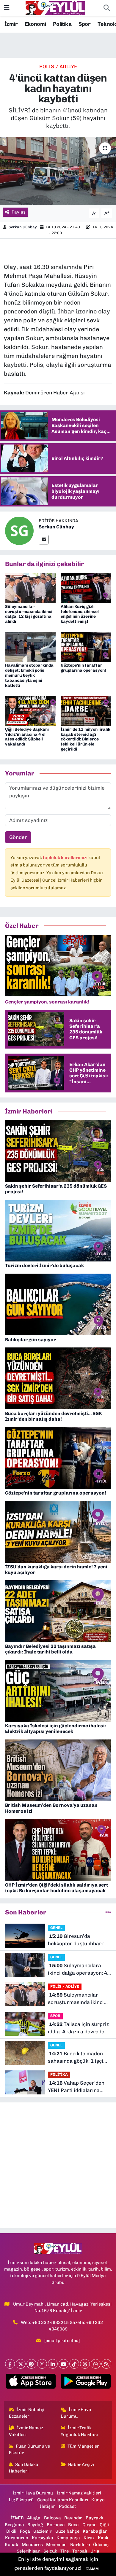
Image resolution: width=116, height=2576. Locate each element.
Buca (73, 2525)
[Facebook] (10, 2364)
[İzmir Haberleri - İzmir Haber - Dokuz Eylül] (55, 8)
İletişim (48, 2506)
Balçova (52, 2518)
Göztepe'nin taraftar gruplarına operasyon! (83, 668)
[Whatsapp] (96, 2364)
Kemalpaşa (68, 2538)
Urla (95, 2551)
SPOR (55, 2016)
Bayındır (73, 2518)
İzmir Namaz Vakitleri (26, 2431)
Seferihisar (28, 2551)
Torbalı (80, 2551)
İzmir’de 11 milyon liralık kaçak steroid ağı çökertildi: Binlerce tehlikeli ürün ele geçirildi (86, 739)
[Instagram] (42, 2364)
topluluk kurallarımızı (66, 858)
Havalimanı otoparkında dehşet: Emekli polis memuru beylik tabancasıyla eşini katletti (29, 675)
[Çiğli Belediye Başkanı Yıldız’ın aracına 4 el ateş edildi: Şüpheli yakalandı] (30, 710)
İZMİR (17, 2518)
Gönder (18, 837)
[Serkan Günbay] (19, 531)
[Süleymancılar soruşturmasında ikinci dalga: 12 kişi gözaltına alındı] (30, 587)
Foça (25, 2531)
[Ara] (106, 8)
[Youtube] (64, 2364)
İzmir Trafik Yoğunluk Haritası (79, 2431)
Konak (11, 2545)
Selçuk (50, 2551)
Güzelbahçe (67, 2531)
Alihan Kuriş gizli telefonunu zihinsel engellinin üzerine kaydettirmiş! (80, 614)
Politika (62, 24)
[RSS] (106, 2364)
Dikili (11, 2531)
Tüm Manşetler (83, 2446)
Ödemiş (101, 2545)
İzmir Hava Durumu (76, 2413)
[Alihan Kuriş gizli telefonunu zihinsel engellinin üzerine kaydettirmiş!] (86, 587)
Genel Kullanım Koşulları (63, 2500)
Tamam (92, 2569)
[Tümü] (108, 1912)
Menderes (32, 2545)
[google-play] (86, 2382)
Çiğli (104, 2525)
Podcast (68, 2506)
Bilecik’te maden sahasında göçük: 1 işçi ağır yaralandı (76, 2058)
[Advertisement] (58, 2165)
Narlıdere (80, 2545)
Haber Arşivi (81, 2465)
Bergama (14, 2525)
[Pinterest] (31, 2364)
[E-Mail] (44, 540)
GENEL (56, 1928)
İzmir (11, 24)
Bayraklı (94, 2518)
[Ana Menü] (7, 8)
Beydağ (35, 2525)
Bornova (56, 2525)
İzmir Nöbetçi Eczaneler (27, 2413)
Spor (85, 24)
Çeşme (89, 2525)
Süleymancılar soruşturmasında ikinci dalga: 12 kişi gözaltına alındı (29, 614)
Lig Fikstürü (21, 2500)
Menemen (56, 2545)
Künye (98, 2500)
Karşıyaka (43, 2538)
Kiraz (89, 2538)
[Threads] (85, 2364)
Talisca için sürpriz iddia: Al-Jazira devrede (78, 2028)
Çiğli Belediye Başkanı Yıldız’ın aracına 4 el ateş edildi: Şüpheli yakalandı (27, 737)
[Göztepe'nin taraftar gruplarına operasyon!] (86, 646)
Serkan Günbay (23, 227)
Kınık (103, 2538)
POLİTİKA (59, 2074)
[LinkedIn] (53, 2364)
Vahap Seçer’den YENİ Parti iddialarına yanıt (76, 2087)
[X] (21, 2364)
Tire (65, 2551)
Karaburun (17, 2538)
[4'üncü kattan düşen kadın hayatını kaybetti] (58, 171)
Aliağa (34, 2518)
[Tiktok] (74, 2364)
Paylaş (19, 212)
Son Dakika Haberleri (24, 2468)
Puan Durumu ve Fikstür (30, 2449)
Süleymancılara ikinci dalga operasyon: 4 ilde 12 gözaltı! (77, 1970)
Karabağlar (95, 2531)
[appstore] (30, 2382)
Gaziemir (43, 2531)
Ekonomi (35, 24)
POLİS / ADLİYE (58, 66)
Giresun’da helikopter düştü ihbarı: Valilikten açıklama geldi (77, 1940)
